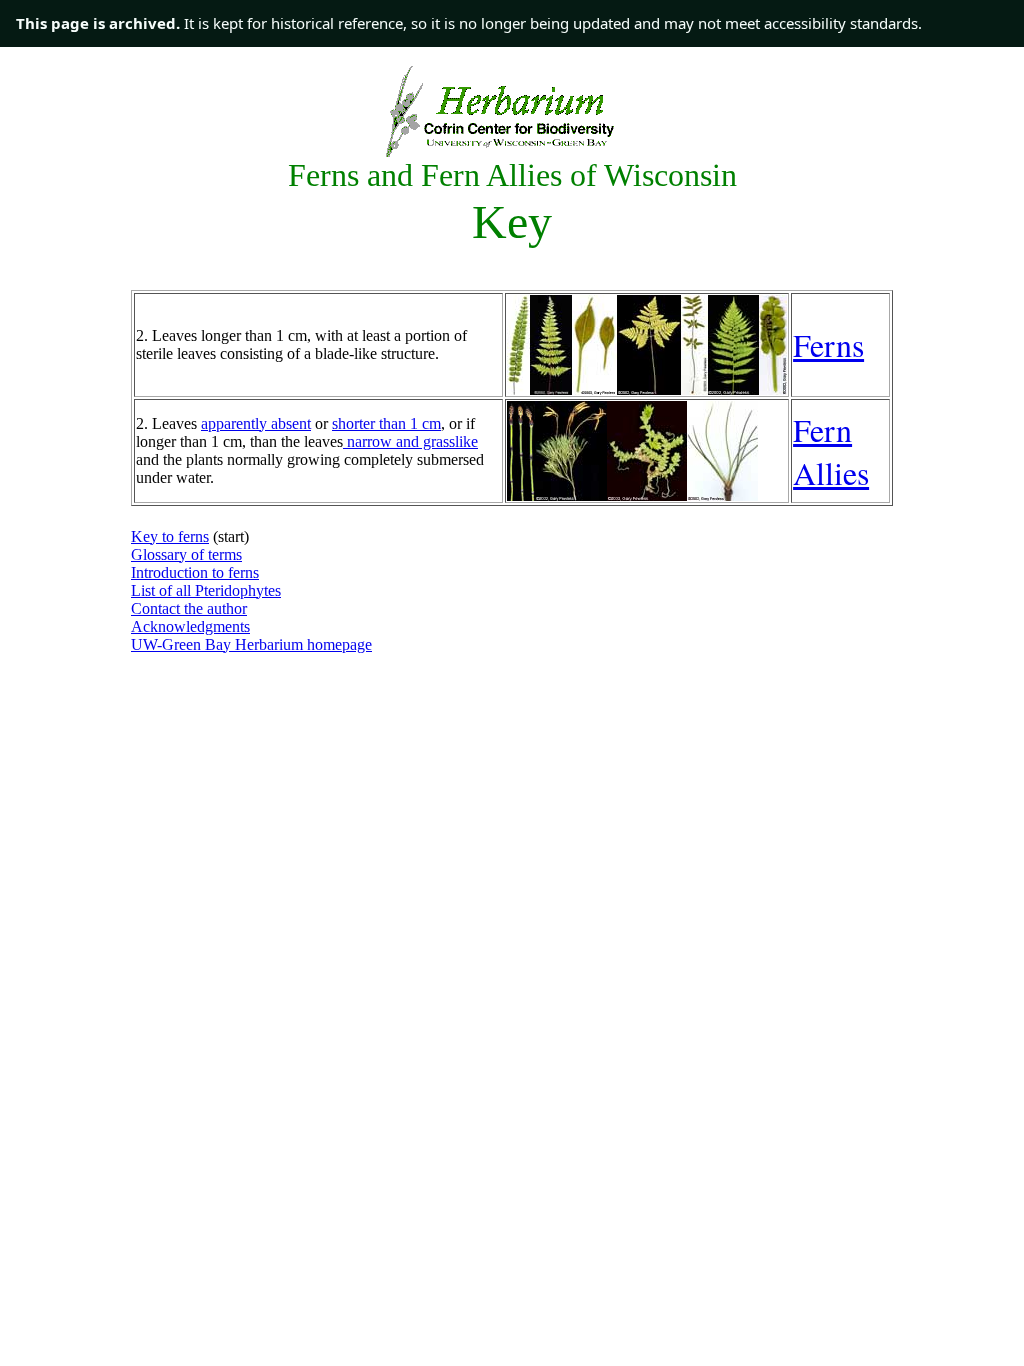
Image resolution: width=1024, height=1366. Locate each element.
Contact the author (189, 608)
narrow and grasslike (410, 441)
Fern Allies (831, 451)
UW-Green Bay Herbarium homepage (251, 644)
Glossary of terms (186, 554)
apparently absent (256, 423)
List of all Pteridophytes (206, 590)
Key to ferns (170, 536)
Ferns (828, 344)
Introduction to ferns (195, 572)
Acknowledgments (190, 626)
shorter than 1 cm (386, 423)
